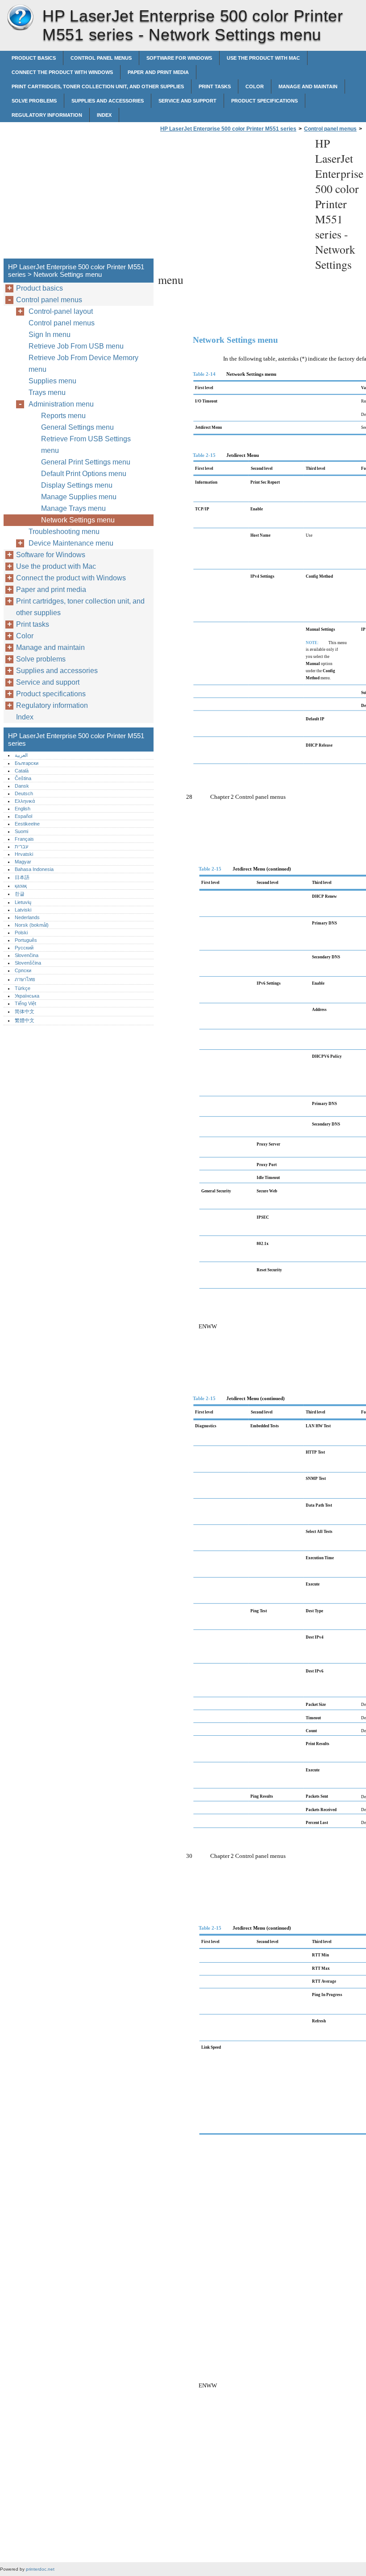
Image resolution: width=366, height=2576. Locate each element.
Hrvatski (24, 854)
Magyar (23, 862)
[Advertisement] (233, 198)
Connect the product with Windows (62, 72)
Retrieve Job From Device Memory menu (83, 364)
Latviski (23, 910)
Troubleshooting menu (64, 532)
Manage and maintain (308, 86)
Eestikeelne (27, 824)
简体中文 (25, 1011)
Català (22, 771)
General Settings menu (77, 427)
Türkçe (23, 988)
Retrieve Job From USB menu (76, 346)
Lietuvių (23, 902)
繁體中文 (25, 1020)
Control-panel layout (61, 311)
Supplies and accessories (108, 101)
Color (255, 86)
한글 (20, 894)
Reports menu (63, 416)
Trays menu (47, 392)
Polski (21, 933)
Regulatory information (47, 115)
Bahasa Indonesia (34, 869)
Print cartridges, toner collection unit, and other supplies (98, 86)
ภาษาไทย (25, 979)
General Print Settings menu (86, 462)
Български (27, 763)
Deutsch (24, 793)
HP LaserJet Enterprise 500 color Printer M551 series (20, 18)
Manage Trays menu (73, 508)
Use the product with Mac (263, 58)
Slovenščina (28, 963)
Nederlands (27, 917)
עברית (21, 846)
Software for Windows (179, 58)
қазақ (21, 886)
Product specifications (264, 101)
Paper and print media (158, 72)
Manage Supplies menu (79, 497)
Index (104, 115)
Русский (24, 948)
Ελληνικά (25, 801)
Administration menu (61, 404)
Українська (27, 996)
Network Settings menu (78, 520)
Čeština (23, 778)
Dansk (22, 786)
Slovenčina (27, 955)
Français (24, 839)
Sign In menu (50, 335)
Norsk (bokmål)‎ (32, 925)
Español (23, 816)
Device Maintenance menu (71, 543)
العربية (21, 755)
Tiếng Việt (25, 1003)
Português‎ (26, 940)
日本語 (22, 877)
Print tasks (215, 86)
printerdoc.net (40, 2569)
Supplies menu (52, 381)
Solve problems (34, 101)
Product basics (34, 58)
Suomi (21, 831)
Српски (23, 970)
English (23, 809)
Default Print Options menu (84, 474)
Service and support (187, 101)
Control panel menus (101, 58)
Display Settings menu (77, 485)
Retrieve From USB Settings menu (86, 445)
